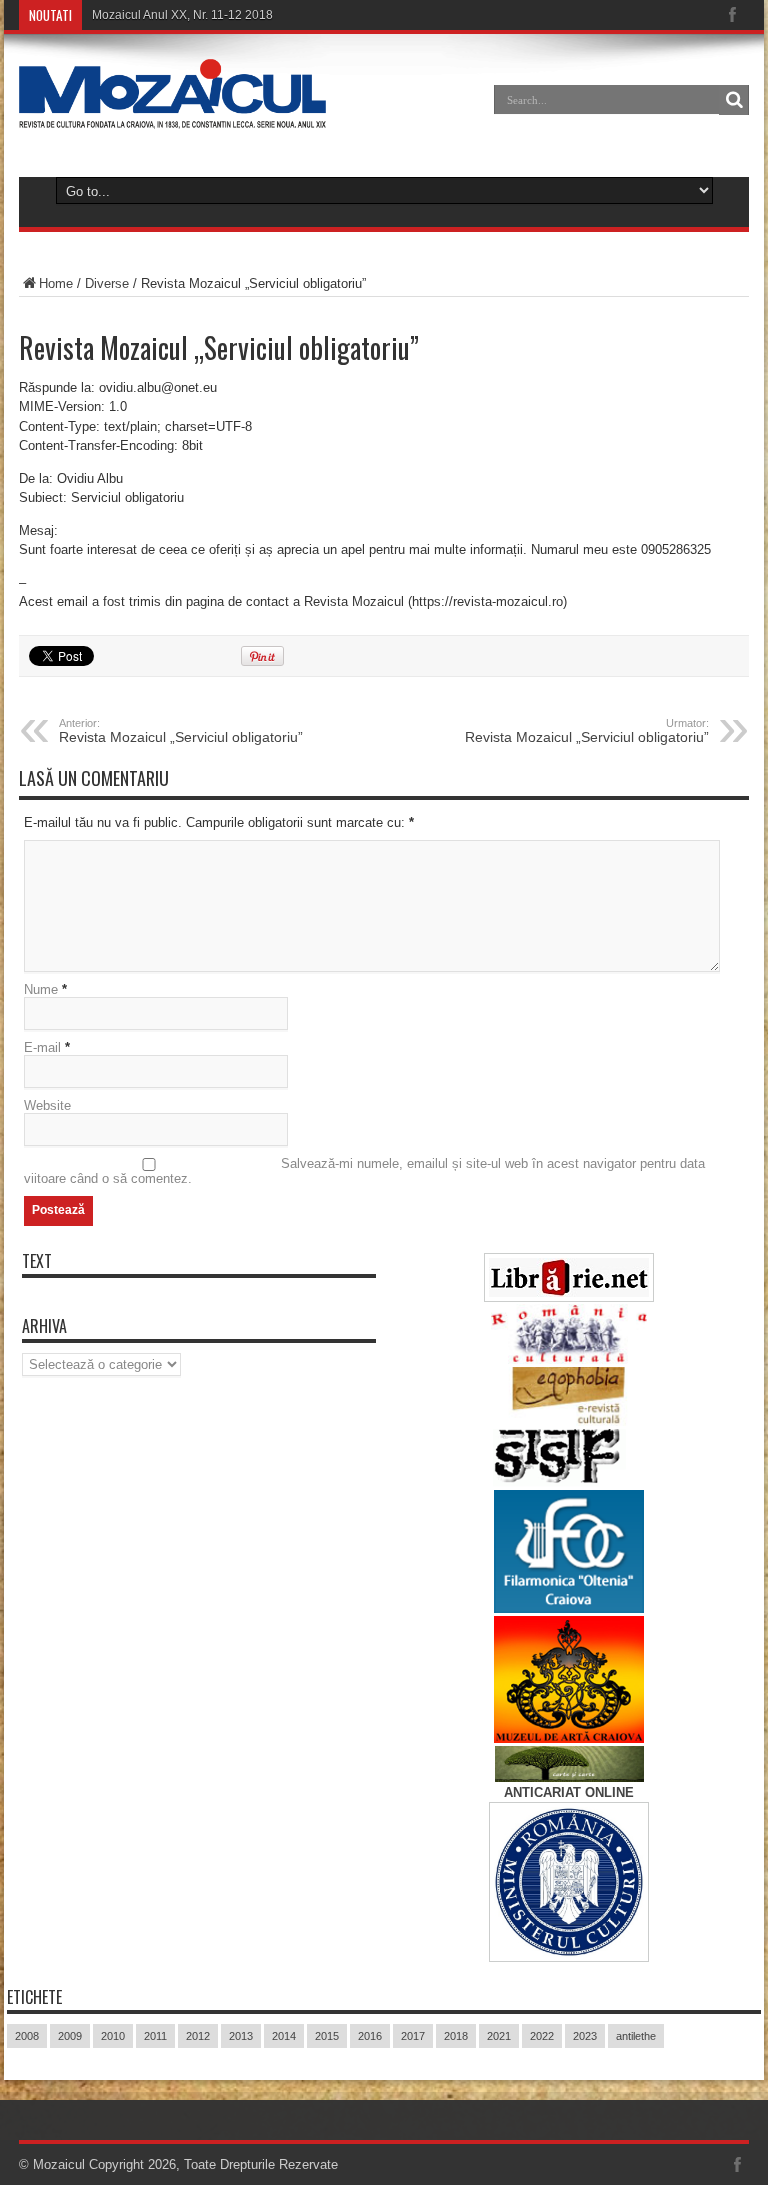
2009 (70, 2036)
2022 (542, 2036)
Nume (41, 989)
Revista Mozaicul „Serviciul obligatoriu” (181, 731)
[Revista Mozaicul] (172, 114)
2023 (585, 2036)
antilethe (636, 2036)
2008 (27, 2036)
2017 (413, 2036)
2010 (113, 2036)
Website (47, 1105)
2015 (327, 2036)
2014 (284, 2036)
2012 (198, 2036)
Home (56, 283)
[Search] (734, 100)
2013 (241, 2036)
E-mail (42, 1047)
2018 (456, 2036)
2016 (370, 2036)
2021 (499, 2036)
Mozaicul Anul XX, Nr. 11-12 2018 (182, 15)
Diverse (107, 283)
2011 (155, 2036)
